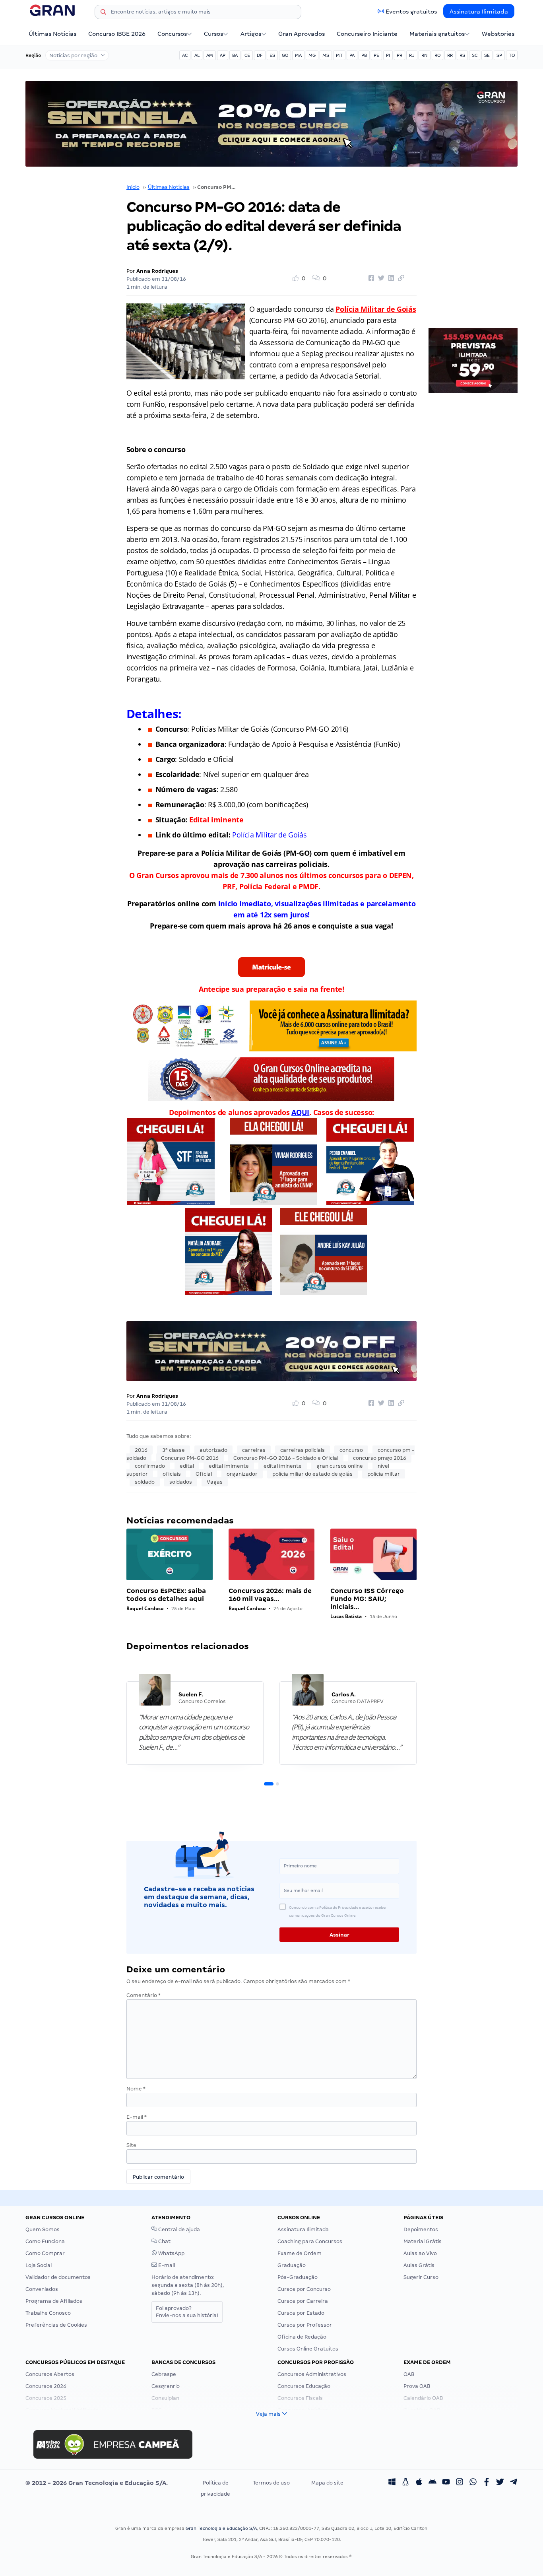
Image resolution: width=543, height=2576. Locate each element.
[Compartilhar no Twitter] (380, 278)
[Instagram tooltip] (460, 2483)
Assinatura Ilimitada (479, 12)
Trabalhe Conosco (48, 2313)
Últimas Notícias (52, 34)
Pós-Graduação (298, 2277)
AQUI (300, 1112)
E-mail (137, 2117)
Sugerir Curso (421, 2277)
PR (399, 55)
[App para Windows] (392, 2483)
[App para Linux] (405, 2483)
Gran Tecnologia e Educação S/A (221, 2528)
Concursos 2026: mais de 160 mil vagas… (270, 1595)
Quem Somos (43, 2229)
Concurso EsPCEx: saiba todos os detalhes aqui (166, 1595)
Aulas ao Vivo (420, 2253)
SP (499, 55)
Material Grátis (423, 2241)
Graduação (292, 2265)
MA (298, 55)
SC (475, 55)
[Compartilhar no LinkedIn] (390, 278)
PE (376, 55)
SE (487, 55)
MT (339, 55)
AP (223, 55)
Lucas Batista (346, 1616)
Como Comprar (45, 2253)
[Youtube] (446, 2483)
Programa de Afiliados (54, 2301)
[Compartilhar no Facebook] (370, 278)
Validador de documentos (58, 2277)
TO (512, 55)
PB (364, 55)
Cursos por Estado (301, 2313)
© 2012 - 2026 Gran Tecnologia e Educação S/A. (97, 2483)
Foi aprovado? (187, 2312)
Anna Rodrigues (157, 271)
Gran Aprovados (302, 34)
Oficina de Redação (302, 2337)
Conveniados (42, 2289)
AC (185, 55)
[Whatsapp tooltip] (473, 2483)
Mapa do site (327, 2483)
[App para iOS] (419, 2483)
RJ (412, 55)
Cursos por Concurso (304, 2289)
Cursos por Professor (305, 2325)
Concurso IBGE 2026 (117, 34)
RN (425, 55)
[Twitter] (500, 2483)
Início (133, 187)
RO (437, 55)
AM (210, 55)
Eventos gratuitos (411, 12)
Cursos (213, 34)
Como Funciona (45, 2241)
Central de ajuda (178, 2229)
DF (260, 55)
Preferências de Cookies (56, 2325)
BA (235, 55)
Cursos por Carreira (303, 2301)
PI (388, 55)
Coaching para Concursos (310, 2241)
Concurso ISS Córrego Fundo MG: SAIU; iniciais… (367, 1599)
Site (131, 2145)
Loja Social (39, 2265)
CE (247, 55)
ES (272, 55)
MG (312, 55)
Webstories (498, 34)
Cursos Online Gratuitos (308, 2349)
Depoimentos (421, 2229)
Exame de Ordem (300, 2253)
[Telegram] (514, 2483)
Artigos (251, 34)
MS (326, 55)
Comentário (144, 1995)
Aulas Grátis (419, 2265)
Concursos (172, 34)
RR (450, 55)
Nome (136, 2089)
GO (285, 55)
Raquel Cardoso (145, 1608)
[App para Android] (432, 2483)
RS (462, 55)
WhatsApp (171, 2253)
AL (197, 55)
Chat (164, 2241)
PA (352, 55)
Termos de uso (271, 2483)
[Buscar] (103, 13)
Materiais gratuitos (437, 34)
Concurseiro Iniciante (367, 34)
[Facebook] (487, 2483)
